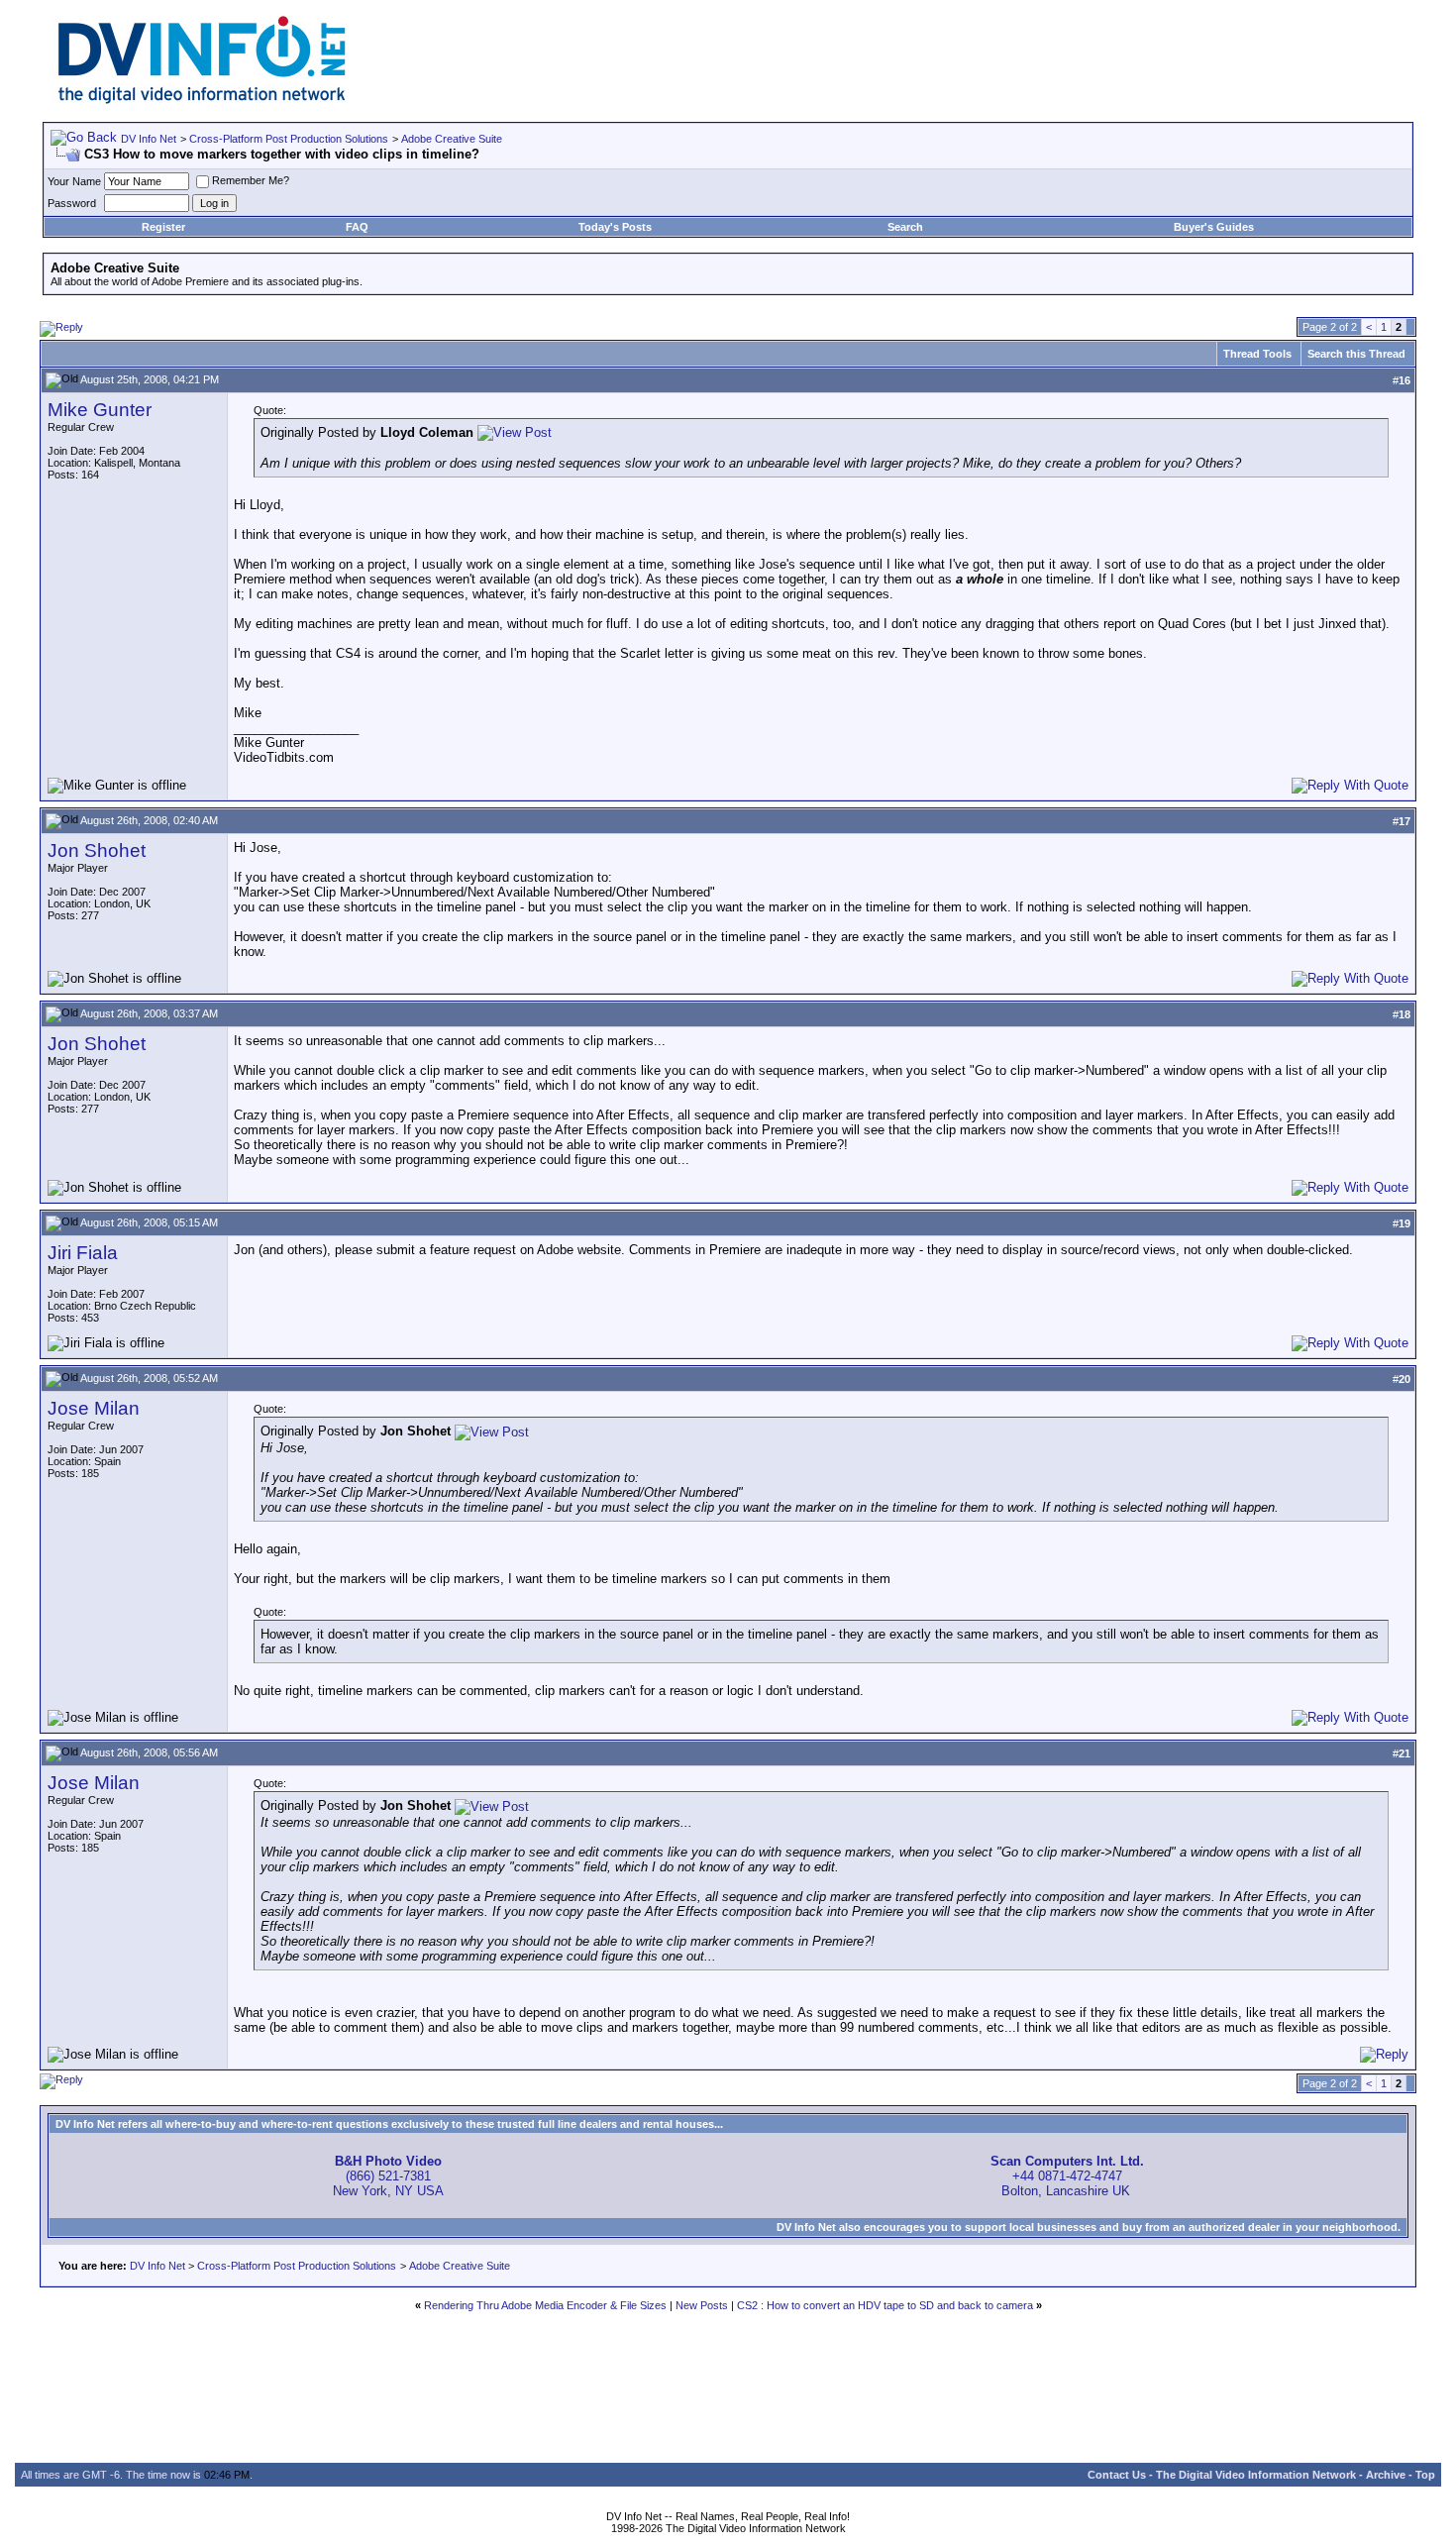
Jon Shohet (97, 850)
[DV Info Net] (202, 100)
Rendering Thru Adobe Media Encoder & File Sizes (545, 2305)
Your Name (74, 181)
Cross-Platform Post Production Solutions (289, 139)
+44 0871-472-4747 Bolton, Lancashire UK (1067, 2176)
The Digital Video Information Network (1256, 2475)
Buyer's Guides (1214, 227)
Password (72, 203)
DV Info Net (149, 139)
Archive (1386, 2475)
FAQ (357, 227)
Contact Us (1117, 2475)
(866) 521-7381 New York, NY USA (388, 2176)
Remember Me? (251, 180)
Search (905, 227)
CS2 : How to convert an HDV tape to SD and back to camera (885, 2305)
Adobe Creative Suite (452, 139)
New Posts (702, 2305)
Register (163, 227)
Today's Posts (615, 227)
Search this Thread (1356, 354)
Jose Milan (94, 1408)
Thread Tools (1257, 354)
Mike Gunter (100, 410)
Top (1425, 2475)
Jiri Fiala (83, 1253)
